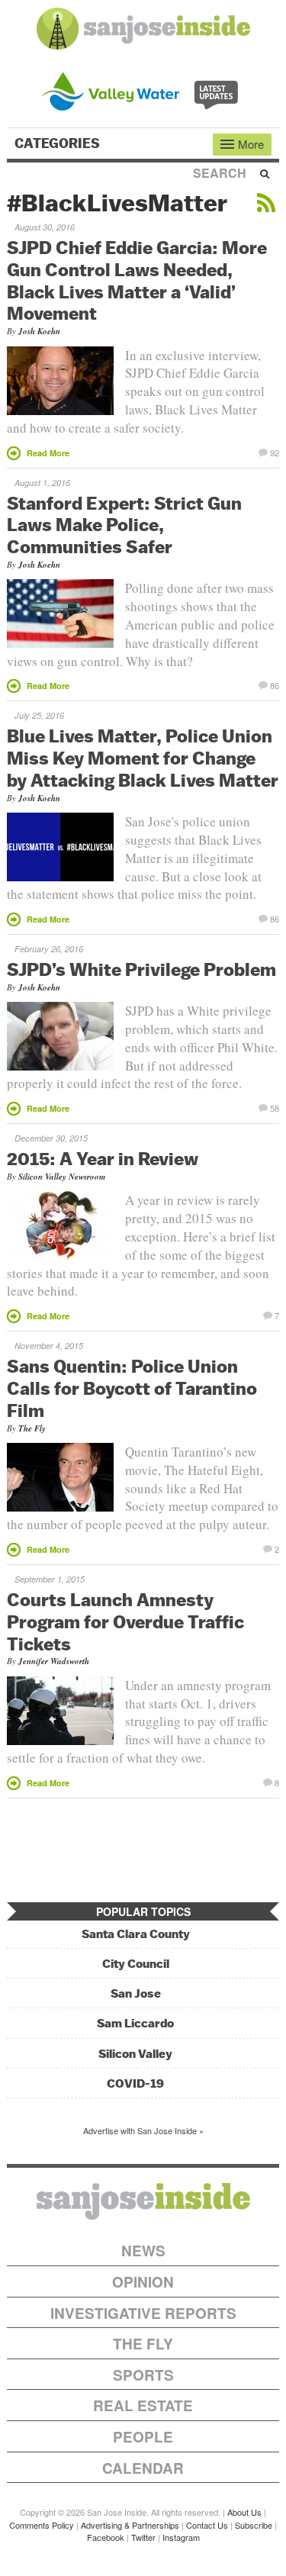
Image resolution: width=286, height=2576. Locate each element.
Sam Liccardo (135, 2023)
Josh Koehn (39, 331)
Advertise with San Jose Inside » (143, 2130)
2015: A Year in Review (103, 1158)
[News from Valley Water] (143, 90)
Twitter (143, 2537)
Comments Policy (42, 2525)
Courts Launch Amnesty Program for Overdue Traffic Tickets (125, 1621)
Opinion (143, 2282)
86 (275, 684)
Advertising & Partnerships (130, 2525)
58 (275, 1107)
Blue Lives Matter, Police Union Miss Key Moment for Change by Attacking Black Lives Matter (143, 758)
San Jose (136, 1993)
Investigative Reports (143, 2313)
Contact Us (207, 2525)
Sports (143, 2375)
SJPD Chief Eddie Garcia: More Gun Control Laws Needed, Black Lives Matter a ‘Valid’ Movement (137, 280)
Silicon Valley (135, 2054)
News (143, 2251)
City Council (136, 1964)
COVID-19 (135, 2083)
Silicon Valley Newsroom (62, 1177)
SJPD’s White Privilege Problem (141, 969)
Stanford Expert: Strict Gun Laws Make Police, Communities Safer (124, 525)
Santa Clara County (136, 1934)
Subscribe (254, 2525)
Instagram (181, 2537)
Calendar (143, 2468)
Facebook (106, 2537)
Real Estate (143, 2405)
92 (275, 452)
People (143, 2437)
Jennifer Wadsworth (54, 1661)
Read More (48, 453)
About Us (244, 2512)
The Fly (32, 1428)
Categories (59, 143)
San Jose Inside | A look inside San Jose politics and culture (143, 2201)
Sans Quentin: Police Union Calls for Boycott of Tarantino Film (132, 1388)
